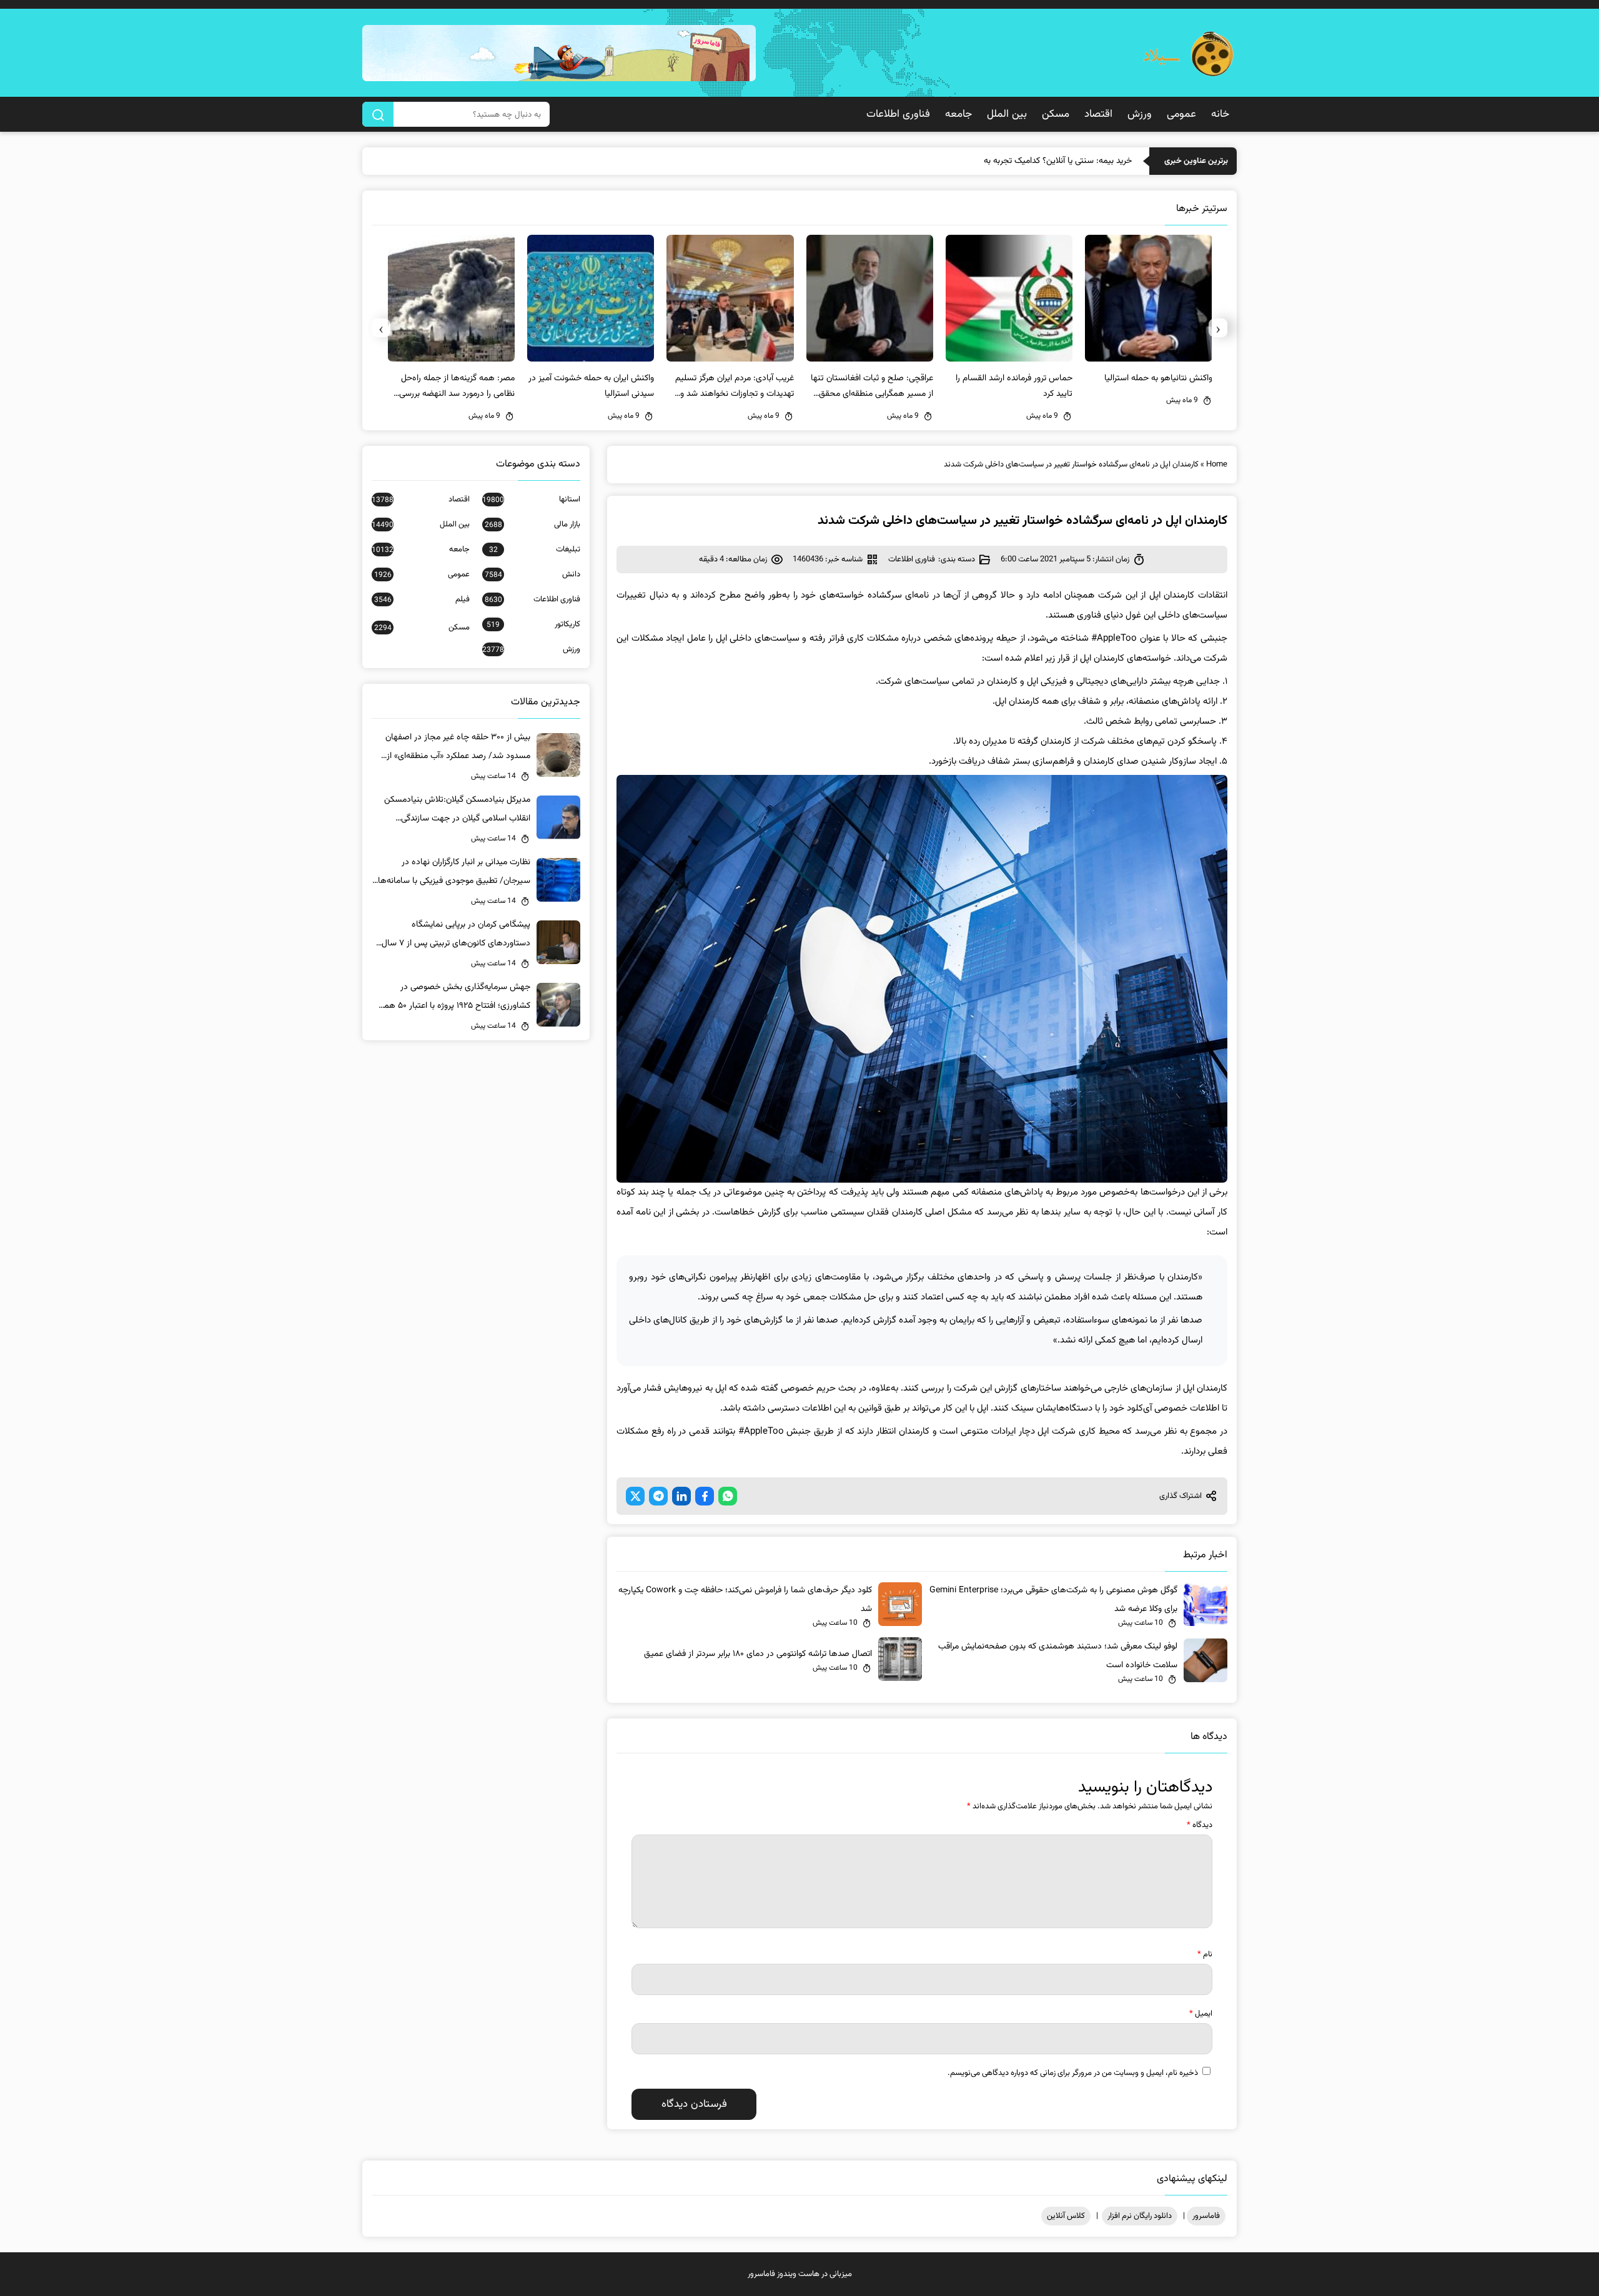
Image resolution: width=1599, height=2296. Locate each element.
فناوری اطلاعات (898, 114)
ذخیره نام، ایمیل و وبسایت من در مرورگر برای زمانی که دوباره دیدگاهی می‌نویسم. (1073, 2073)
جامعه (958, 114)
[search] (378, 114)
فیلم (422, 599)
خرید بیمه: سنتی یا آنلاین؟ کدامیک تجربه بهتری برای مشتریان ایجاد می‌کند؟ (1004, 161)
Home (1217, 465)
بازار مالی (532, 525)
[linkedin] (681, 1496)
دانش (532, 574)
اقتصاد (1098, 114)
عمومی (1181, 114)
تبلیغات (535, 549)
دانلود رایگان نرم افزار (1140, 2216)
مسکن (1056, 114)
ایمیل (1201, 2014)
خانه (1220, 114)
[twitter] (635, 1496)
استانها (531, 500)
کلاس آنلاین (1066, 2216)
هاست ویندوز (798, 2274)
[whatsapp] (728, 1496)
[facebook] (705, 1496)
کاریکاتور (533, 624)
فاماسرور (1206, 2216)
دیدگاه (1200, 1825)
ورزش (1140, 114)
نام (1205, 1954)
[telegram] (658, 1496)
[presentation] (1218, 328)
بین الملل (1007, 114)
